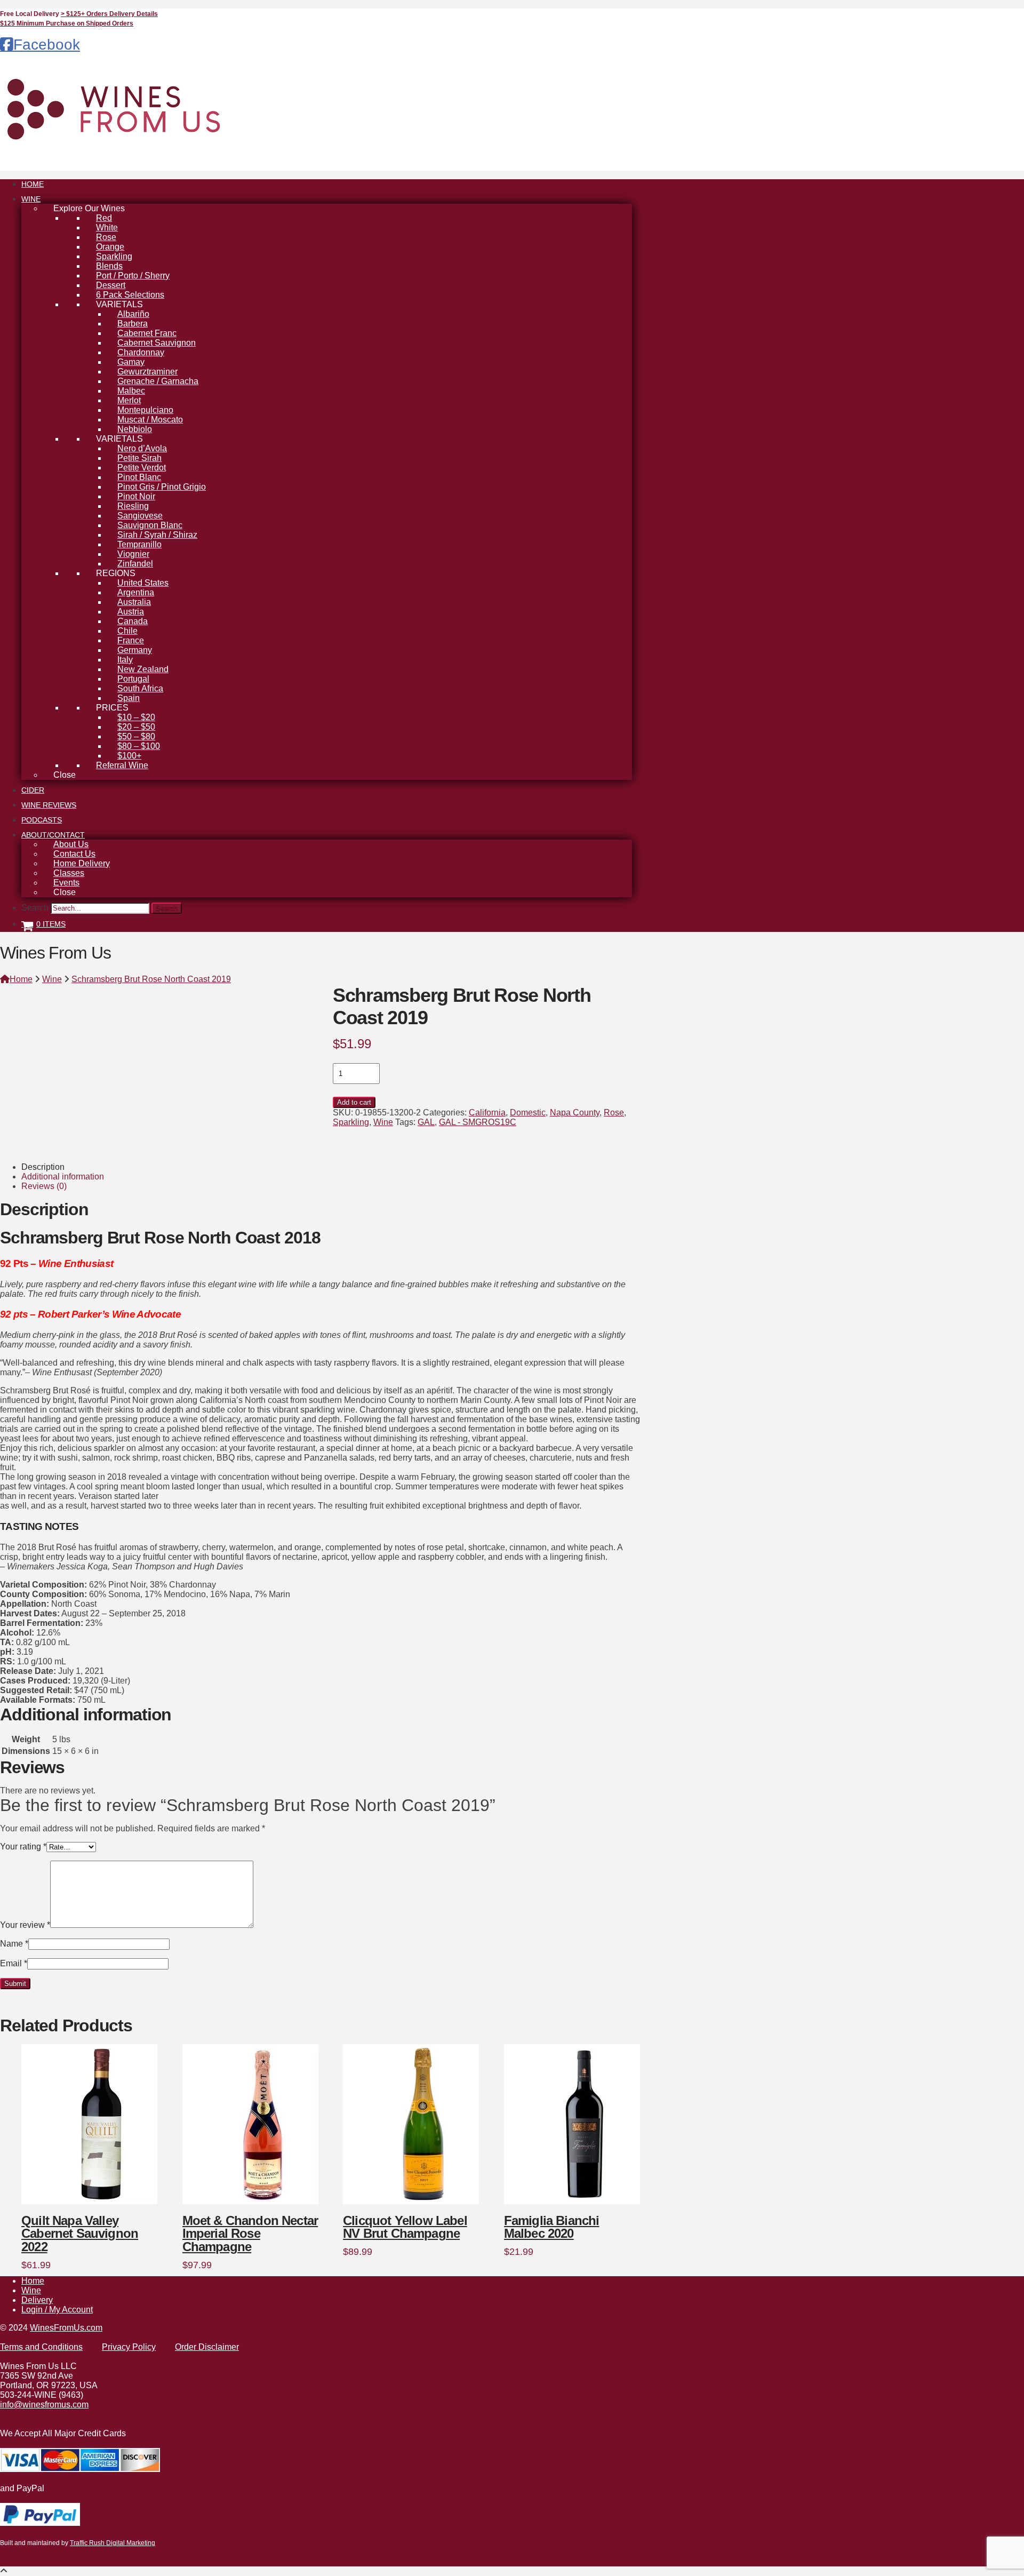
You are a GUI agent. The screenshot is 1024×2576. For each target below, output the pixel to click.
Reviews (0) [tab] (44, 1186)
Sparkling (351, 1122)
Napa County (575, 1112)
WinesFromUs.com (66, 2328)
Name (14, 1944)
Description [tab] (43, 1167)
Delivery (37, 2300)
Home (33, 2281)
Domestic (528, 1112)
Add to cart (354, 1102)
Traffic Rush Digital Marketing (113, 2543)
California (487, 1112)
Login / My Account (57, 2310)
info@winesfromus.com (44, 2404)
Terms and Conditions (41, 2347)
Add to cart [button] (53, 2186)
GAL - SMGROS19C (478, 1122)
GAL (426, 1122)
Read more (375, 2186)
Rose (614, 1112)
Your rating (23, 1847)
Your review (25, 1925)
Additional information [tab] (63, 1177)
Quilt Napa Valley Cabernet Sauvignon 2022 (80, 2234)
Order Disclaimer (207, 2347)
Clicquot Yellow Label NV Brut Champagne (405, 2227)
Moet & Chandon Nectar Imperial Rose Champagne (250, 2234)
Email (14, 1963)
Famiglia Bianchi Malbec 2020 (552, 2227)
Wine (383, 1122)
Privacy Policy (129, 2347)
